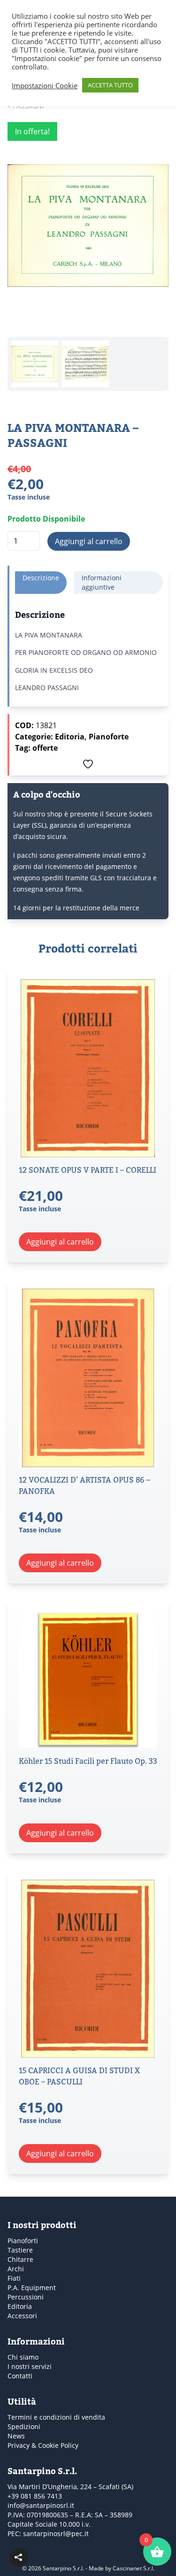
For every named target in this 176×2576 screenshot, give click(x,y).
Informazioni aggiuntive (102, 582)
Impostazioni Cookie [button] (45, 85)
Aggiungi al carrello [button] (60, 1242)
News (16, 2436)
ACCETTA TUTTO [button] (110, 85)
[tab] (41, 583)
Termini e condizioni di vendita (56, 2417)
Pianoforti (23, 2241)
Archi (16, 2269)
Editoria (70, 737)
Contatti (20, 2376)
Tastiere (20, 2250)
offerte (45, 748)
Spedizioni (24, 2426)
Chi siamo (23, 2357)
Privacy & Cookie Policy (43, 2445)
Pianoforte (109, 737)
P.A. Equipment (32, 2288)
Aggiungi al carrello (89, 541)
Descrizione (41, 578)
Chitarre (20, 2259)
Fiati (14, 2278)
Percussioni (26, 2297)
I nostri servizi (30, 2366)
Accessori (22, 2316)
